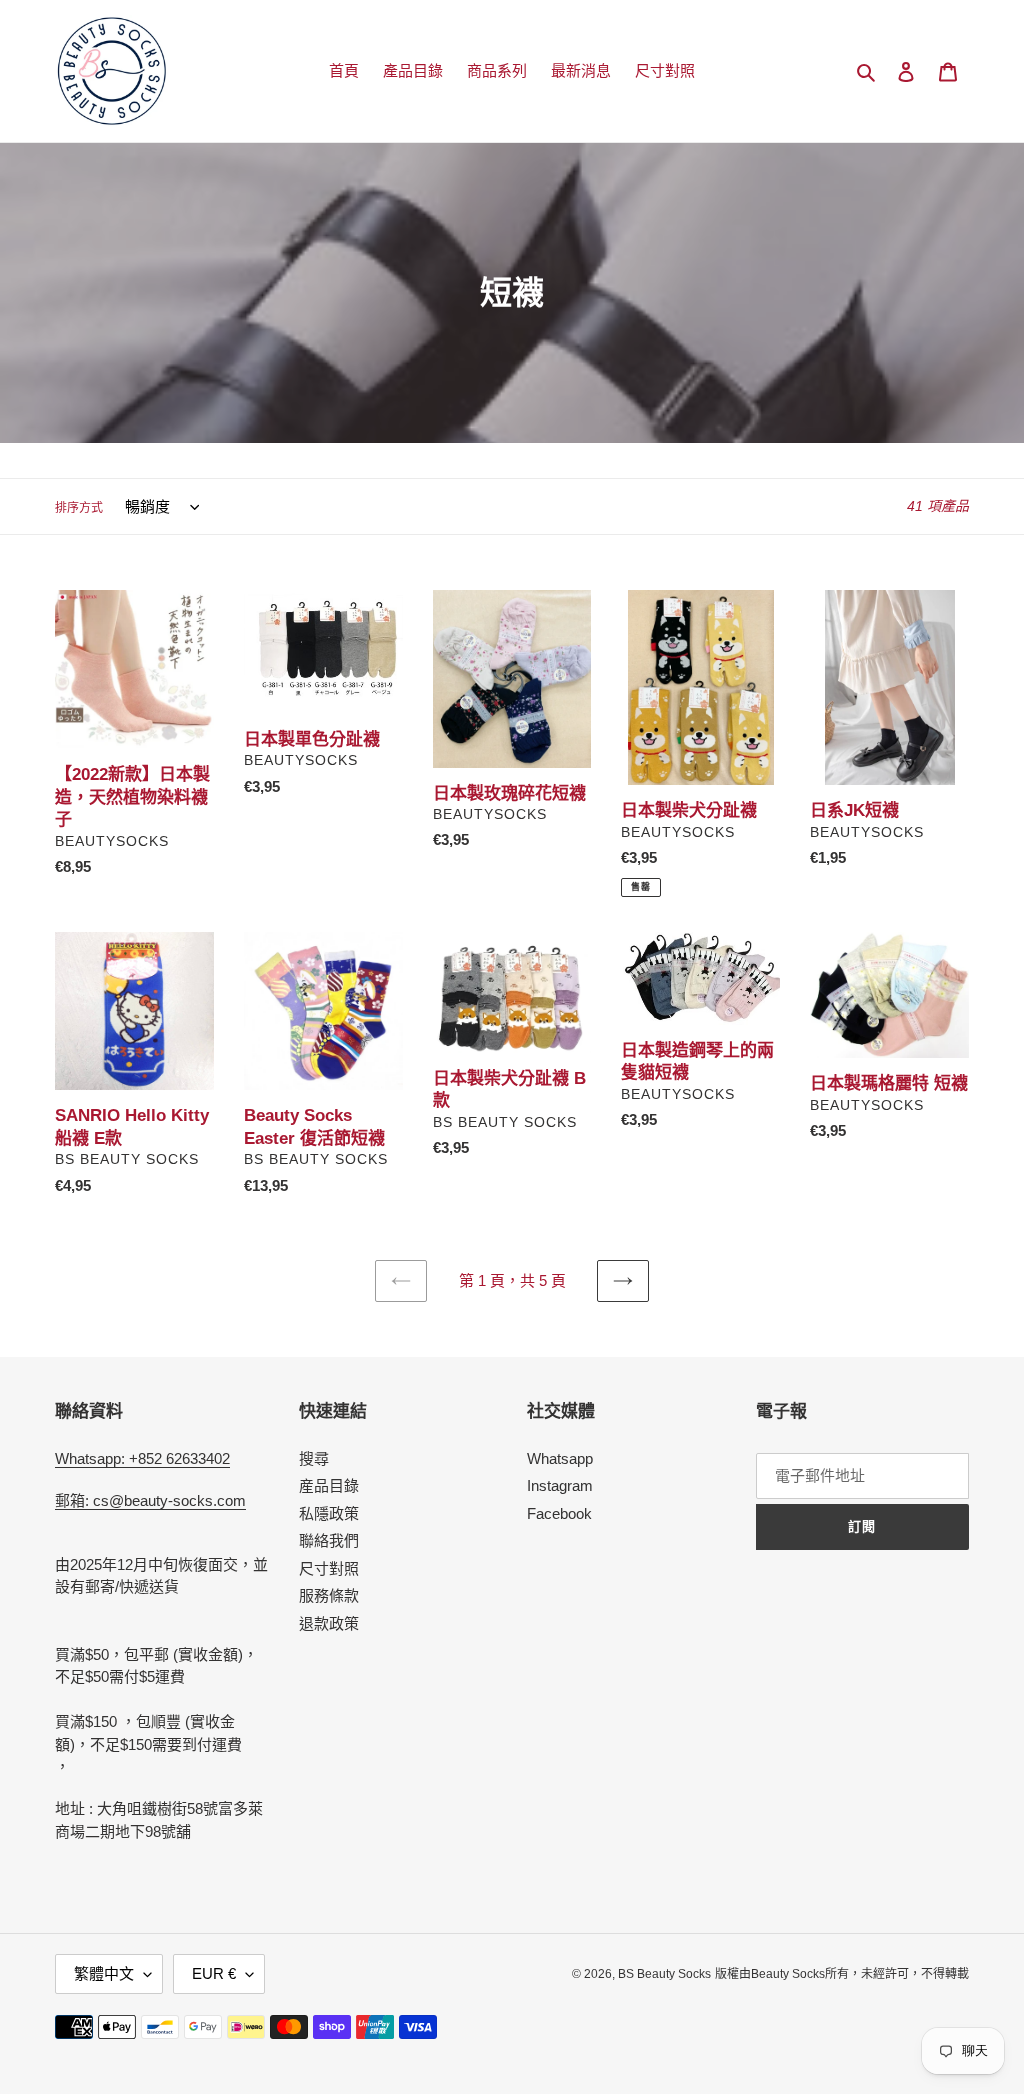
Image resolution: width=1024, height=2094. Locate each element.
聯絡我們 (329, 1540)
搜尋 (314, 1458)
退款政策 (329, 1623)
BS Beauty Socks (664, 1974)
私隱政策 (329, 1513)
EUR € (214, 1973)
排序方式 (79, 508)
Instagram (560, 1485)
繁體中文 (104, 1973)
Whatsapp (560, 1458)
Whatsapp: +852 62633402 (142, 1458)
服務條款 (329, 1595)
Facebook (559, 1513)
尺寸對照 (329, 1568)
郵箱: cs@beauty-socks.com (150, 1500)
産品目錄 (329, 1485)
